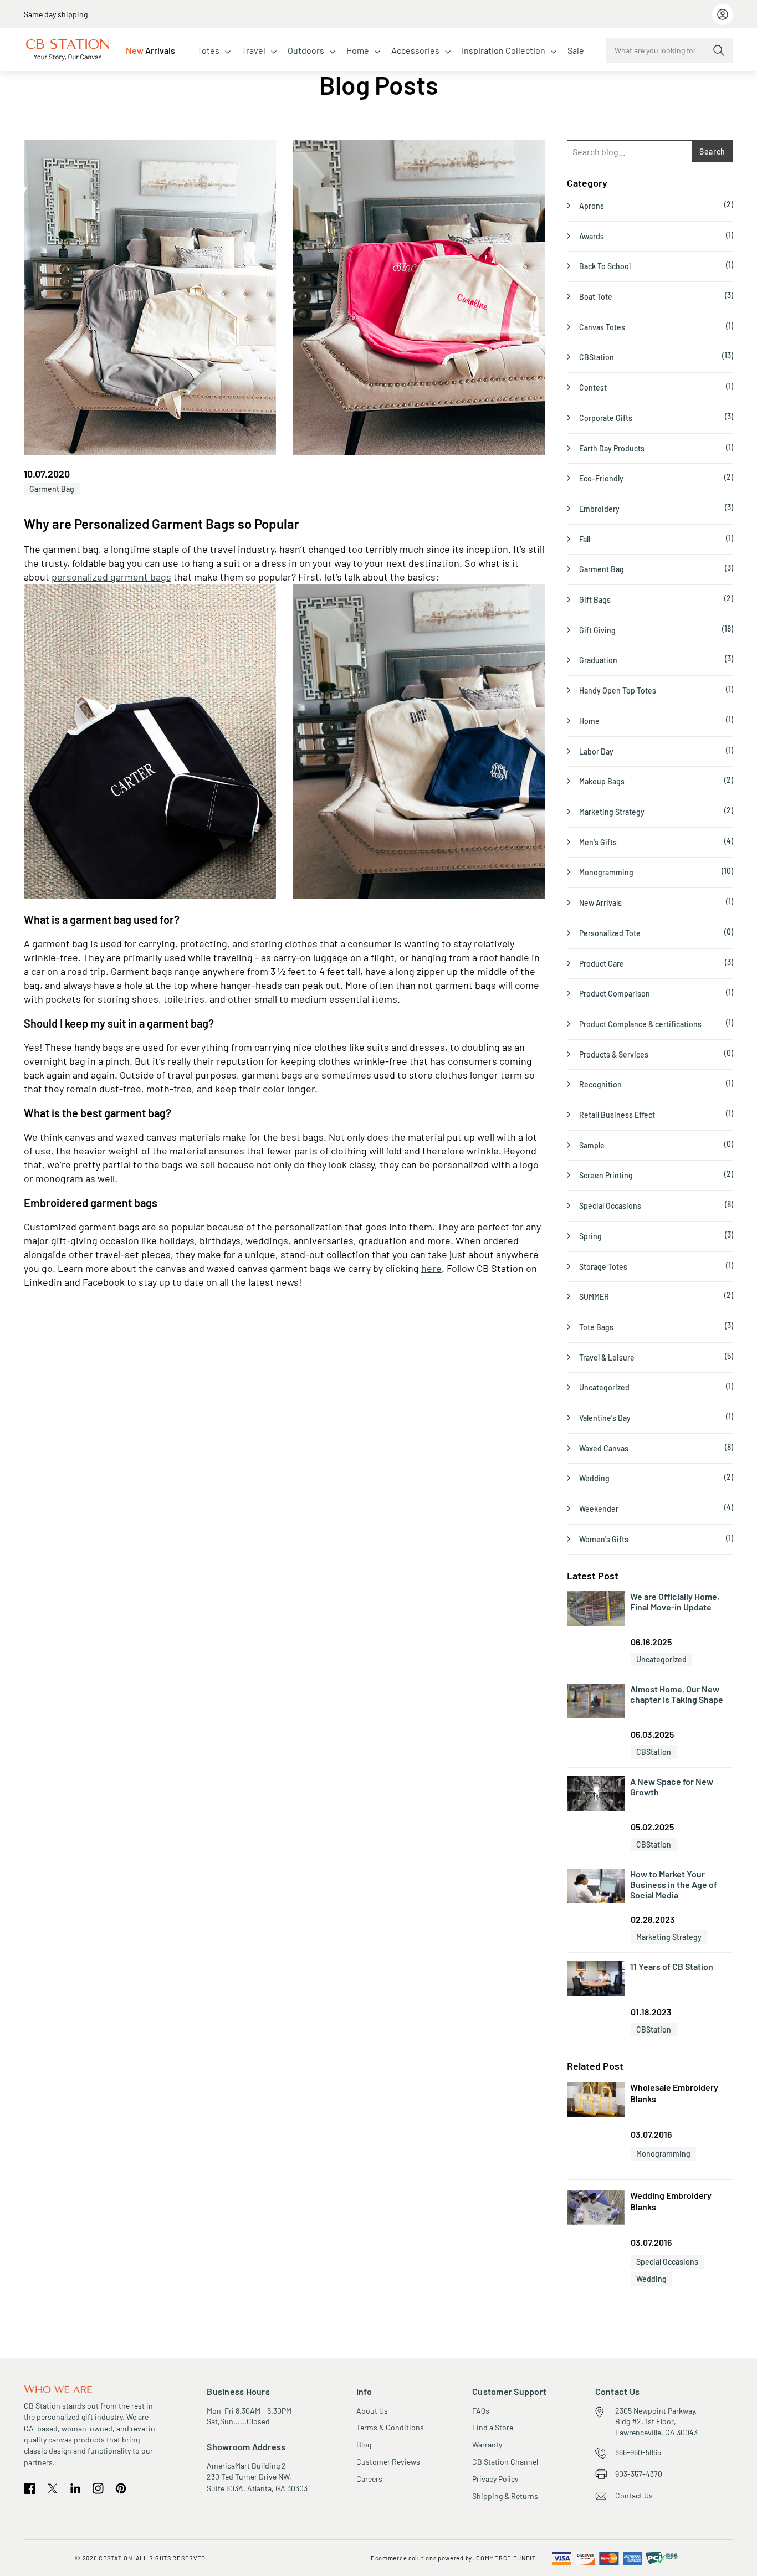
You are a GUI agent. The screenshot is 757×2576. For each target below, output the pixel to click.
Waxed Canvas (604, 1448)
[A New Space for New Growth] (596, 1794)
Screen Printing (606, 1175)
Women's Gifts (604, 1539)
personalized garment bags (111, 577)
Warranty (487, 2444)
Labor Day (596, 751)
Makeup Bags (602, 781)
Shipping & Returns (505, 2496)
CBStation (597, 357)
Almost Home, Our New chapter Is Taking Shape (677, 1694)
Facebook (30, 2489)
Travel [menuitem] (254, 50)
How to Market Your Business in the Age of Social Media (674, 1884)
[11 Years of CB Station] (596, 1979)
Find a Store (493, 2427)
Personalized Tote (610, 933)
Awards (592, 236)
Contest (593, 388)
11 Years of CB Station (672, 1966)
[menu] (355, 50)
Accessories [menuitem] (415, 50)
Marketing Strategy (612, 812)
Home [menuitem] (358, 50)
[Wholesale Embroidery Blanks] (596, 2101)
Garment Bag (52, 489)
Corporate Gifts (606, 418)
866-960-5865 (638, 2452)
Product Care (602, 964)
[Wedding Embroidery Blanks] (596, 2209)
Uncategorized (604, 1387)
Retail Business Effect (617, 1115)
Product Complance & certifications (640, 1024)
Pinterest (121, 2489)
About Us (372, 2411)
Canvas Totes (602, 327)
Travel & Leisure (607, 1358)
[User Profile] (723, 14)
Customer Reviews (388, 2462)
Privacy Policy (495, 2479)
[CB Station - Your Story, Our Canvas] (68, 50)
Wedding (594, 1478)
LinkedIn (75, 2488)
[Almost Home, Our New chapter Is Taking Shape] (596, 1702)
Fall (585, 539)
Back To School (605, 266)
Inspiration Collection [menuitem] (503, 50)
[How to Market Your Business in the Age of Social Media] (596, 1887)
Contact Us (634, 2495)
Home (589, 721)
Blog (364, 2444)
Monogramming (606, 872)
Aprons (592, 206)
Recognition (600, 1084)
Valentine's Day (605, 1418)
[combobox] (669, 50)
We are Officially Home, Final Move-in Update (675, 1602)
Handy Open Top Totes (618, 691)
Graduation (598, 660)
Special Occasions (610, 1206)
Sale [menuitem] (576, 50)
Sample (592, 1145)
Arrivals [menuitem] (150, 50)
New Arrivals (600, 903)
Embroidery (599, 509)
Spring (590, 1236)
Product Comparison (615, 994)
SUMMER (594, 1297)
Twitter (53, 2488)
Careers (369, 2479)
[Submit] (719, 50)
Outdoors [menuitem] (306, 50)
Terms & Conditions (390, 2427)
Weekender (599, 1509)
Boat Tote (596, 297)
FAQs (481, 2411)
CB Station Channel (505, 2462)
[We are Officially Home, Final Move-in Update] (596, 1609)
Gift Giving (597, 630)
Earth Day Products (612, 448)
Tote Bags (596, 1327)
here (431, 1268)
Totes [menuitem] (208, 50)
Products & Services (614, 1054)
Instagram (98, 2488)
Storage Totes (603, 1267)
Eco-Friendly (601, 478)
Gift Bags (595, 600)
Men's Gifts (598, 842)
